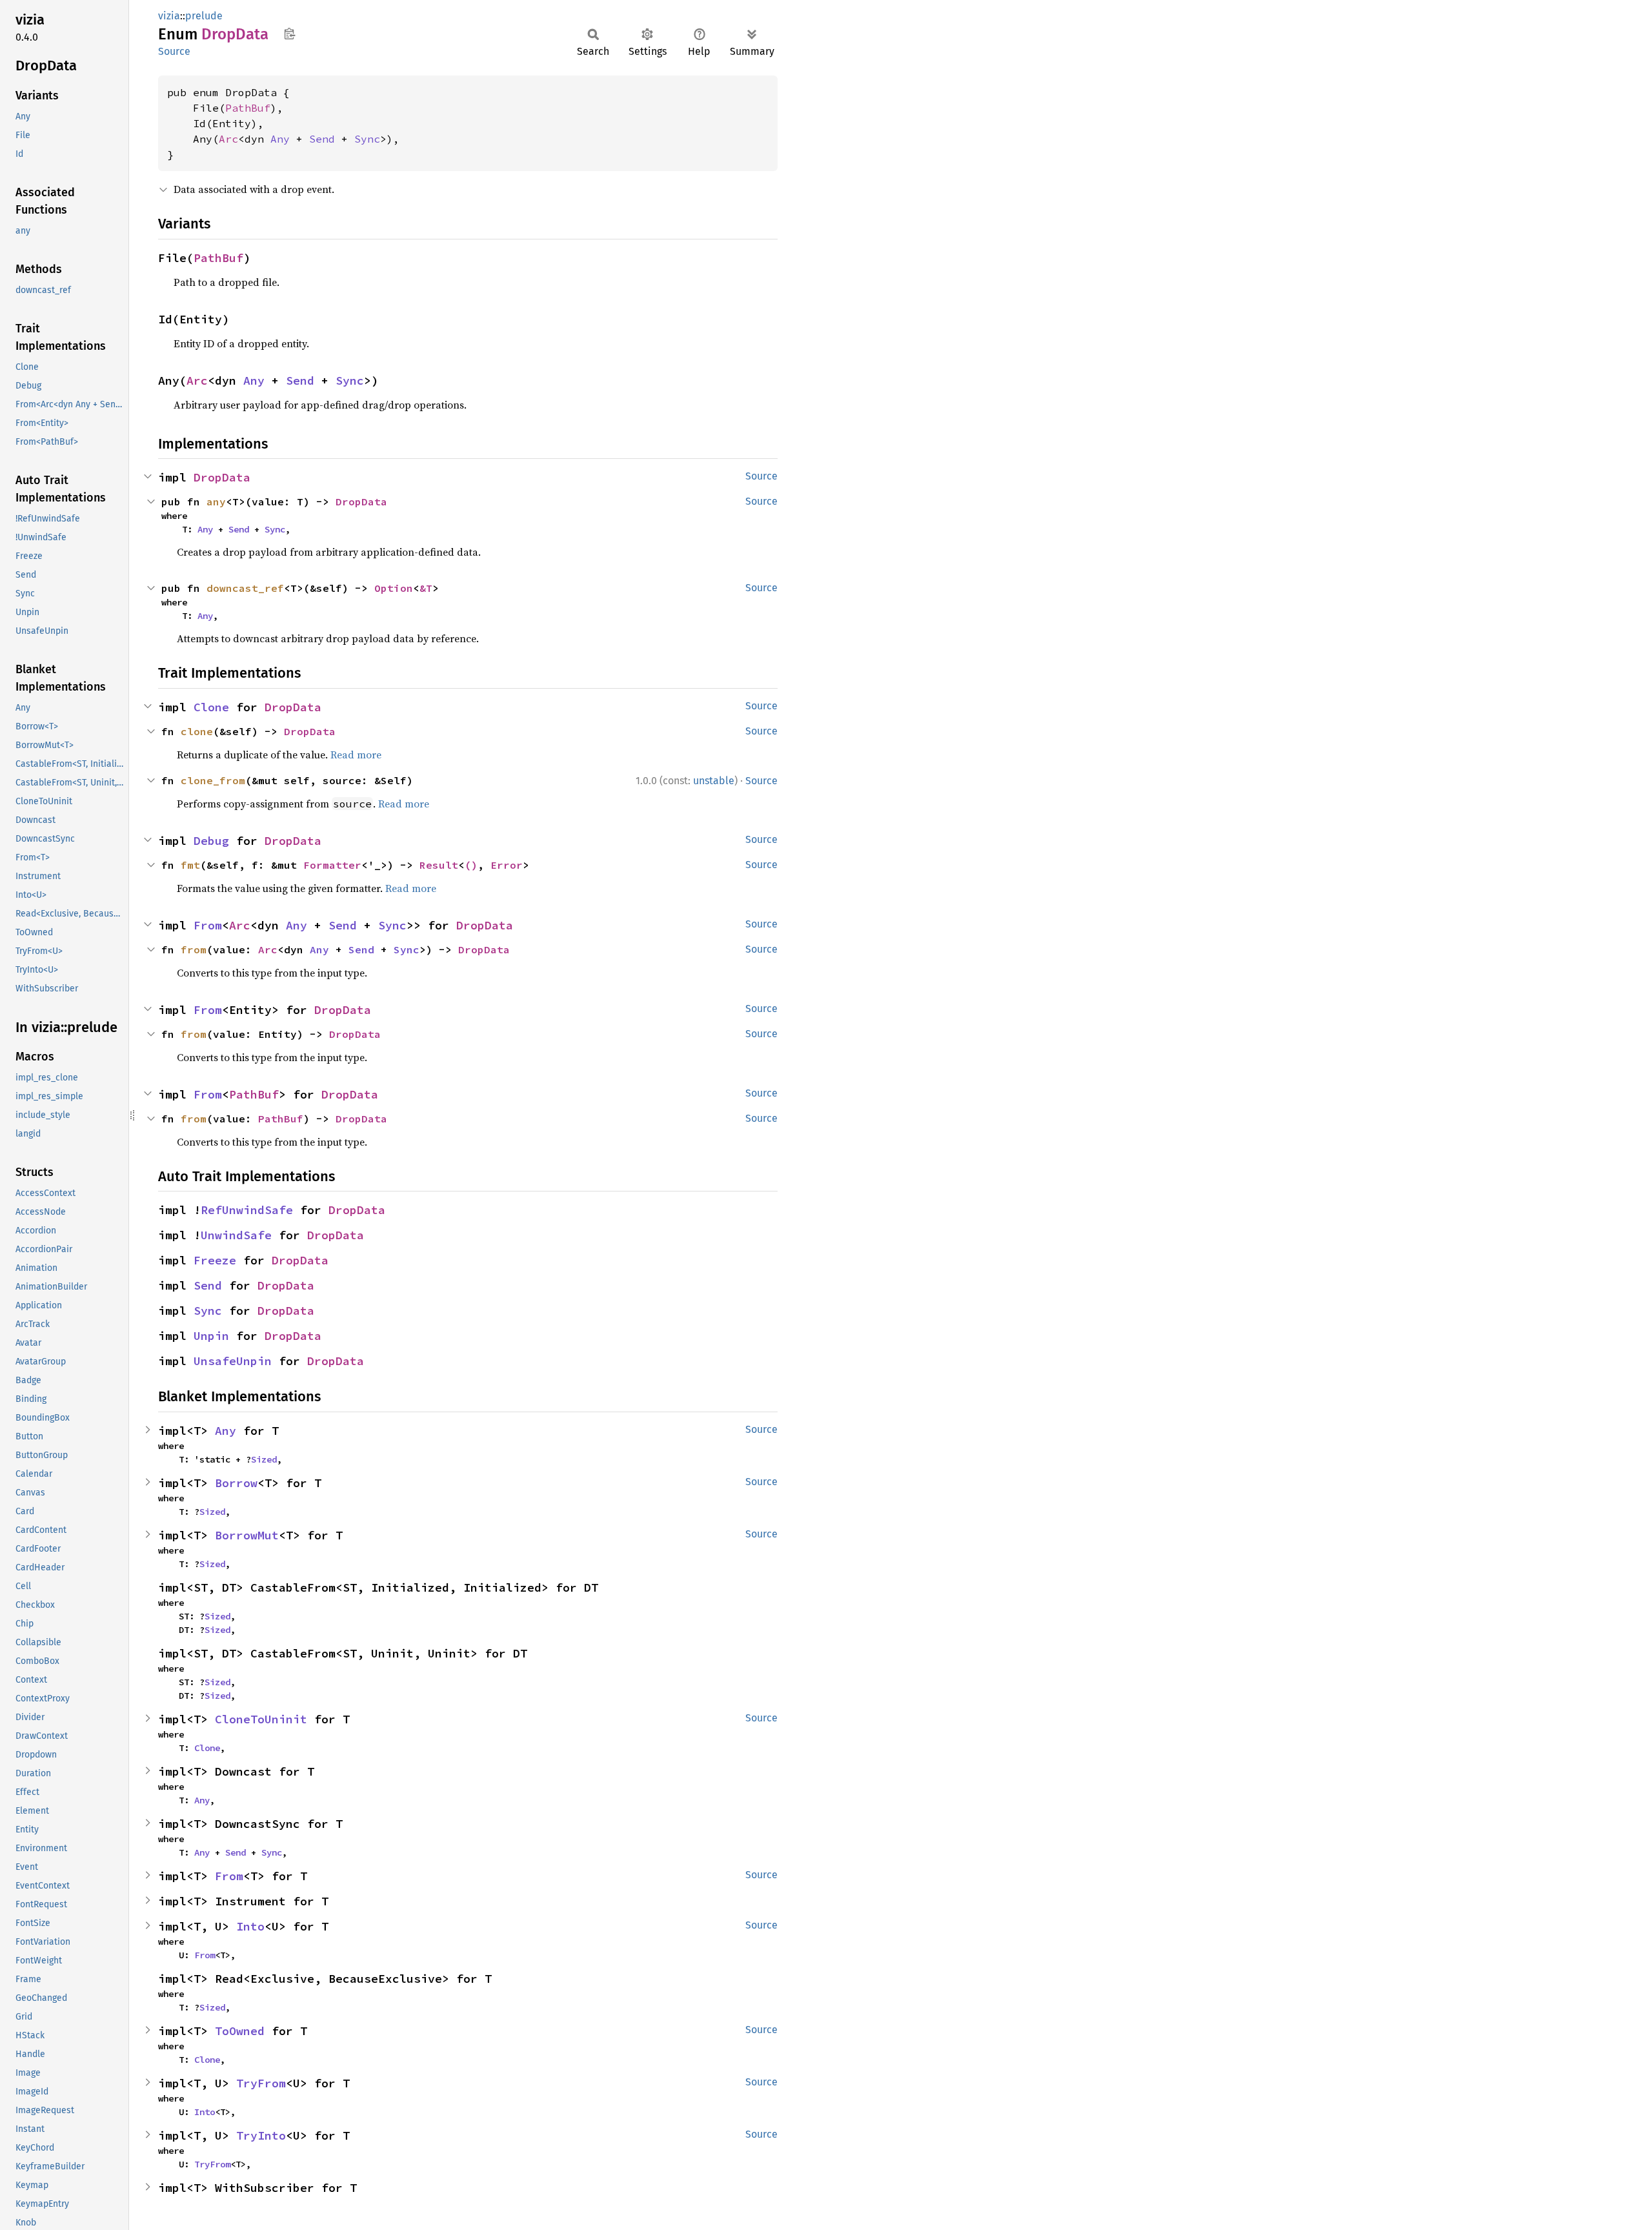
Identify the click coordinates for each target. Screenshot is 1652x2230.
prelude (204, 16)
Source (174, 51)
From (208, 925)
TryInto (261, 2135)
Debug (211, 841)
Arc (228, 139)
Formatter (332, 865)
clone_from (213, 780)
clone (197, 731)
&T (426, 588)
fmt (190, 865)
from (194, 949)
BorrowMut (247, 1535)
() (471, 865)
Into (250, 1926)
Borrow (236, 1483)
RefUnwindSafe (247, 1210)
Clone (211, 707)
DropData (222, 477)
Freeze (215, 1260)
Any (280, 139)
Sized (264, 1459)
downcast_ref (245, 588)
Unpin (211, 1336)
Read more (356, 755)
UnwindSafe (236, 1235)
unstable (714, 781)
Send (322, 139)
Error (507, 865)
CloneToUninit (261, 1719)
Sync (367, 139)
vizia (169, 16)
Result (439, 865)
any (216, 502)
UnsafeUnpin (233, 1361)
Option (394, 588)
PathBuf (248, 108)
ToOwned (240, 2031)
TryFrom (261, 2083)
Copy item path (289, 34)
